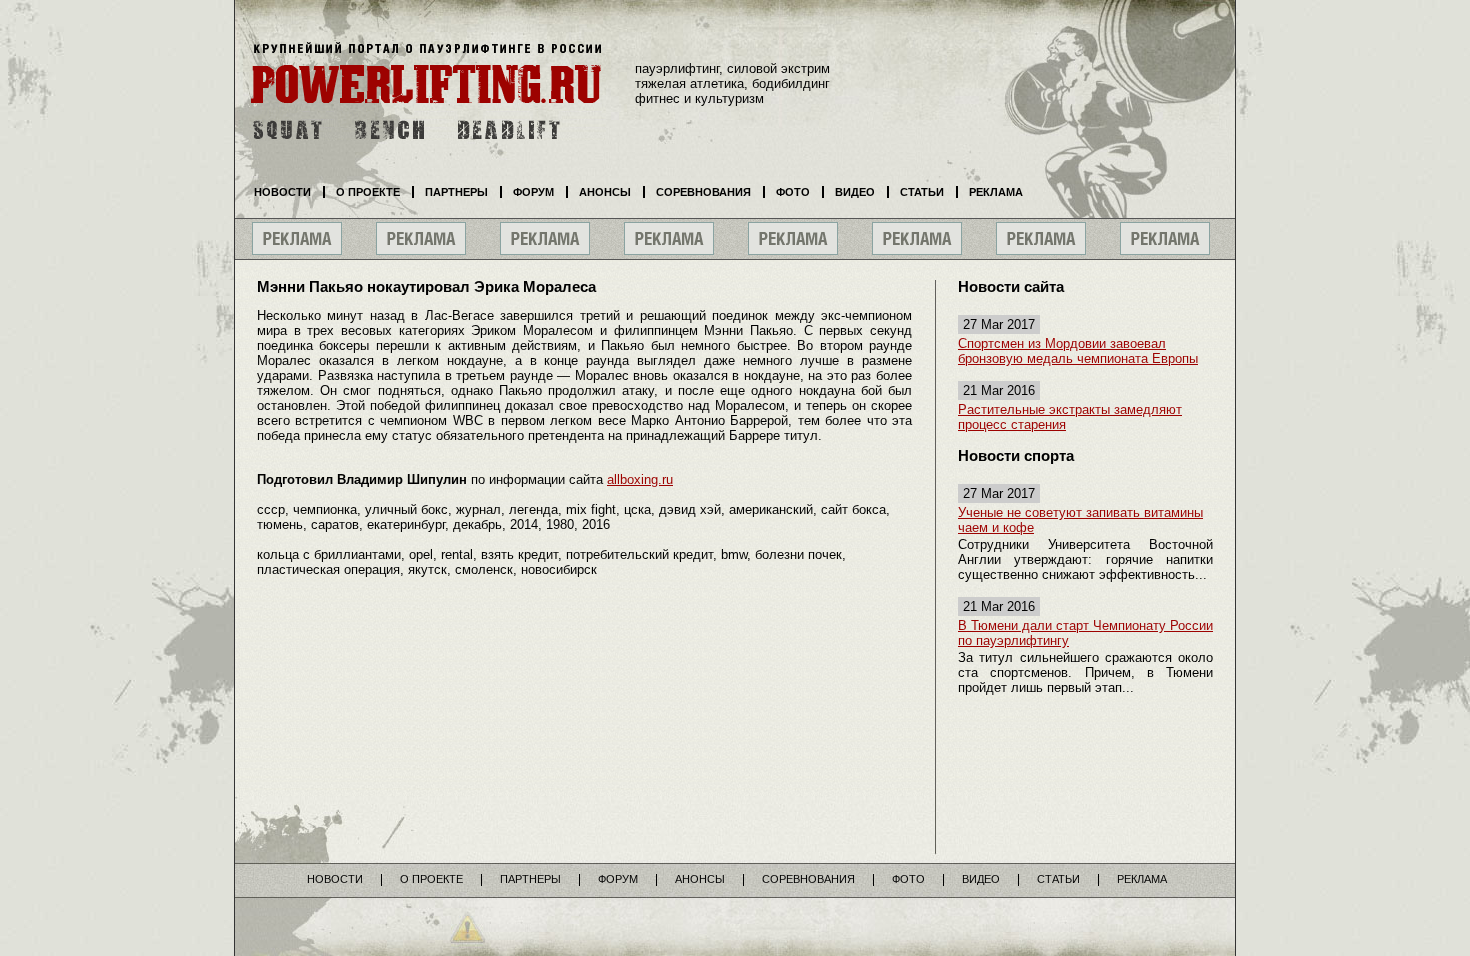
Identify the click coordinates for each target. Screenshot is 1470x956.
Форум (533, 192)
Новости (282, 192)
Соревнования (703, 192)
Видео (855, 192)
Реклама (996, 192)
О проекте (368, 192)
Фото (793, 192)
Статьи (922, 192)
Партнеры (456, 192)
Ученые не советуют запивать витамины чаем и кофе (1080, 520)
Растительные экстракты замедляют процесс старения (1070, 417)
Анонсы (605, 192)
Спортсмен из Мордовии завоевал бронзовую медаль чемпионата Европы (1078, 351)
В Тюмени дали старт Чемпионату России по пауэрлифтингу (1085, 633)
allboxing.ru (640, 479)
